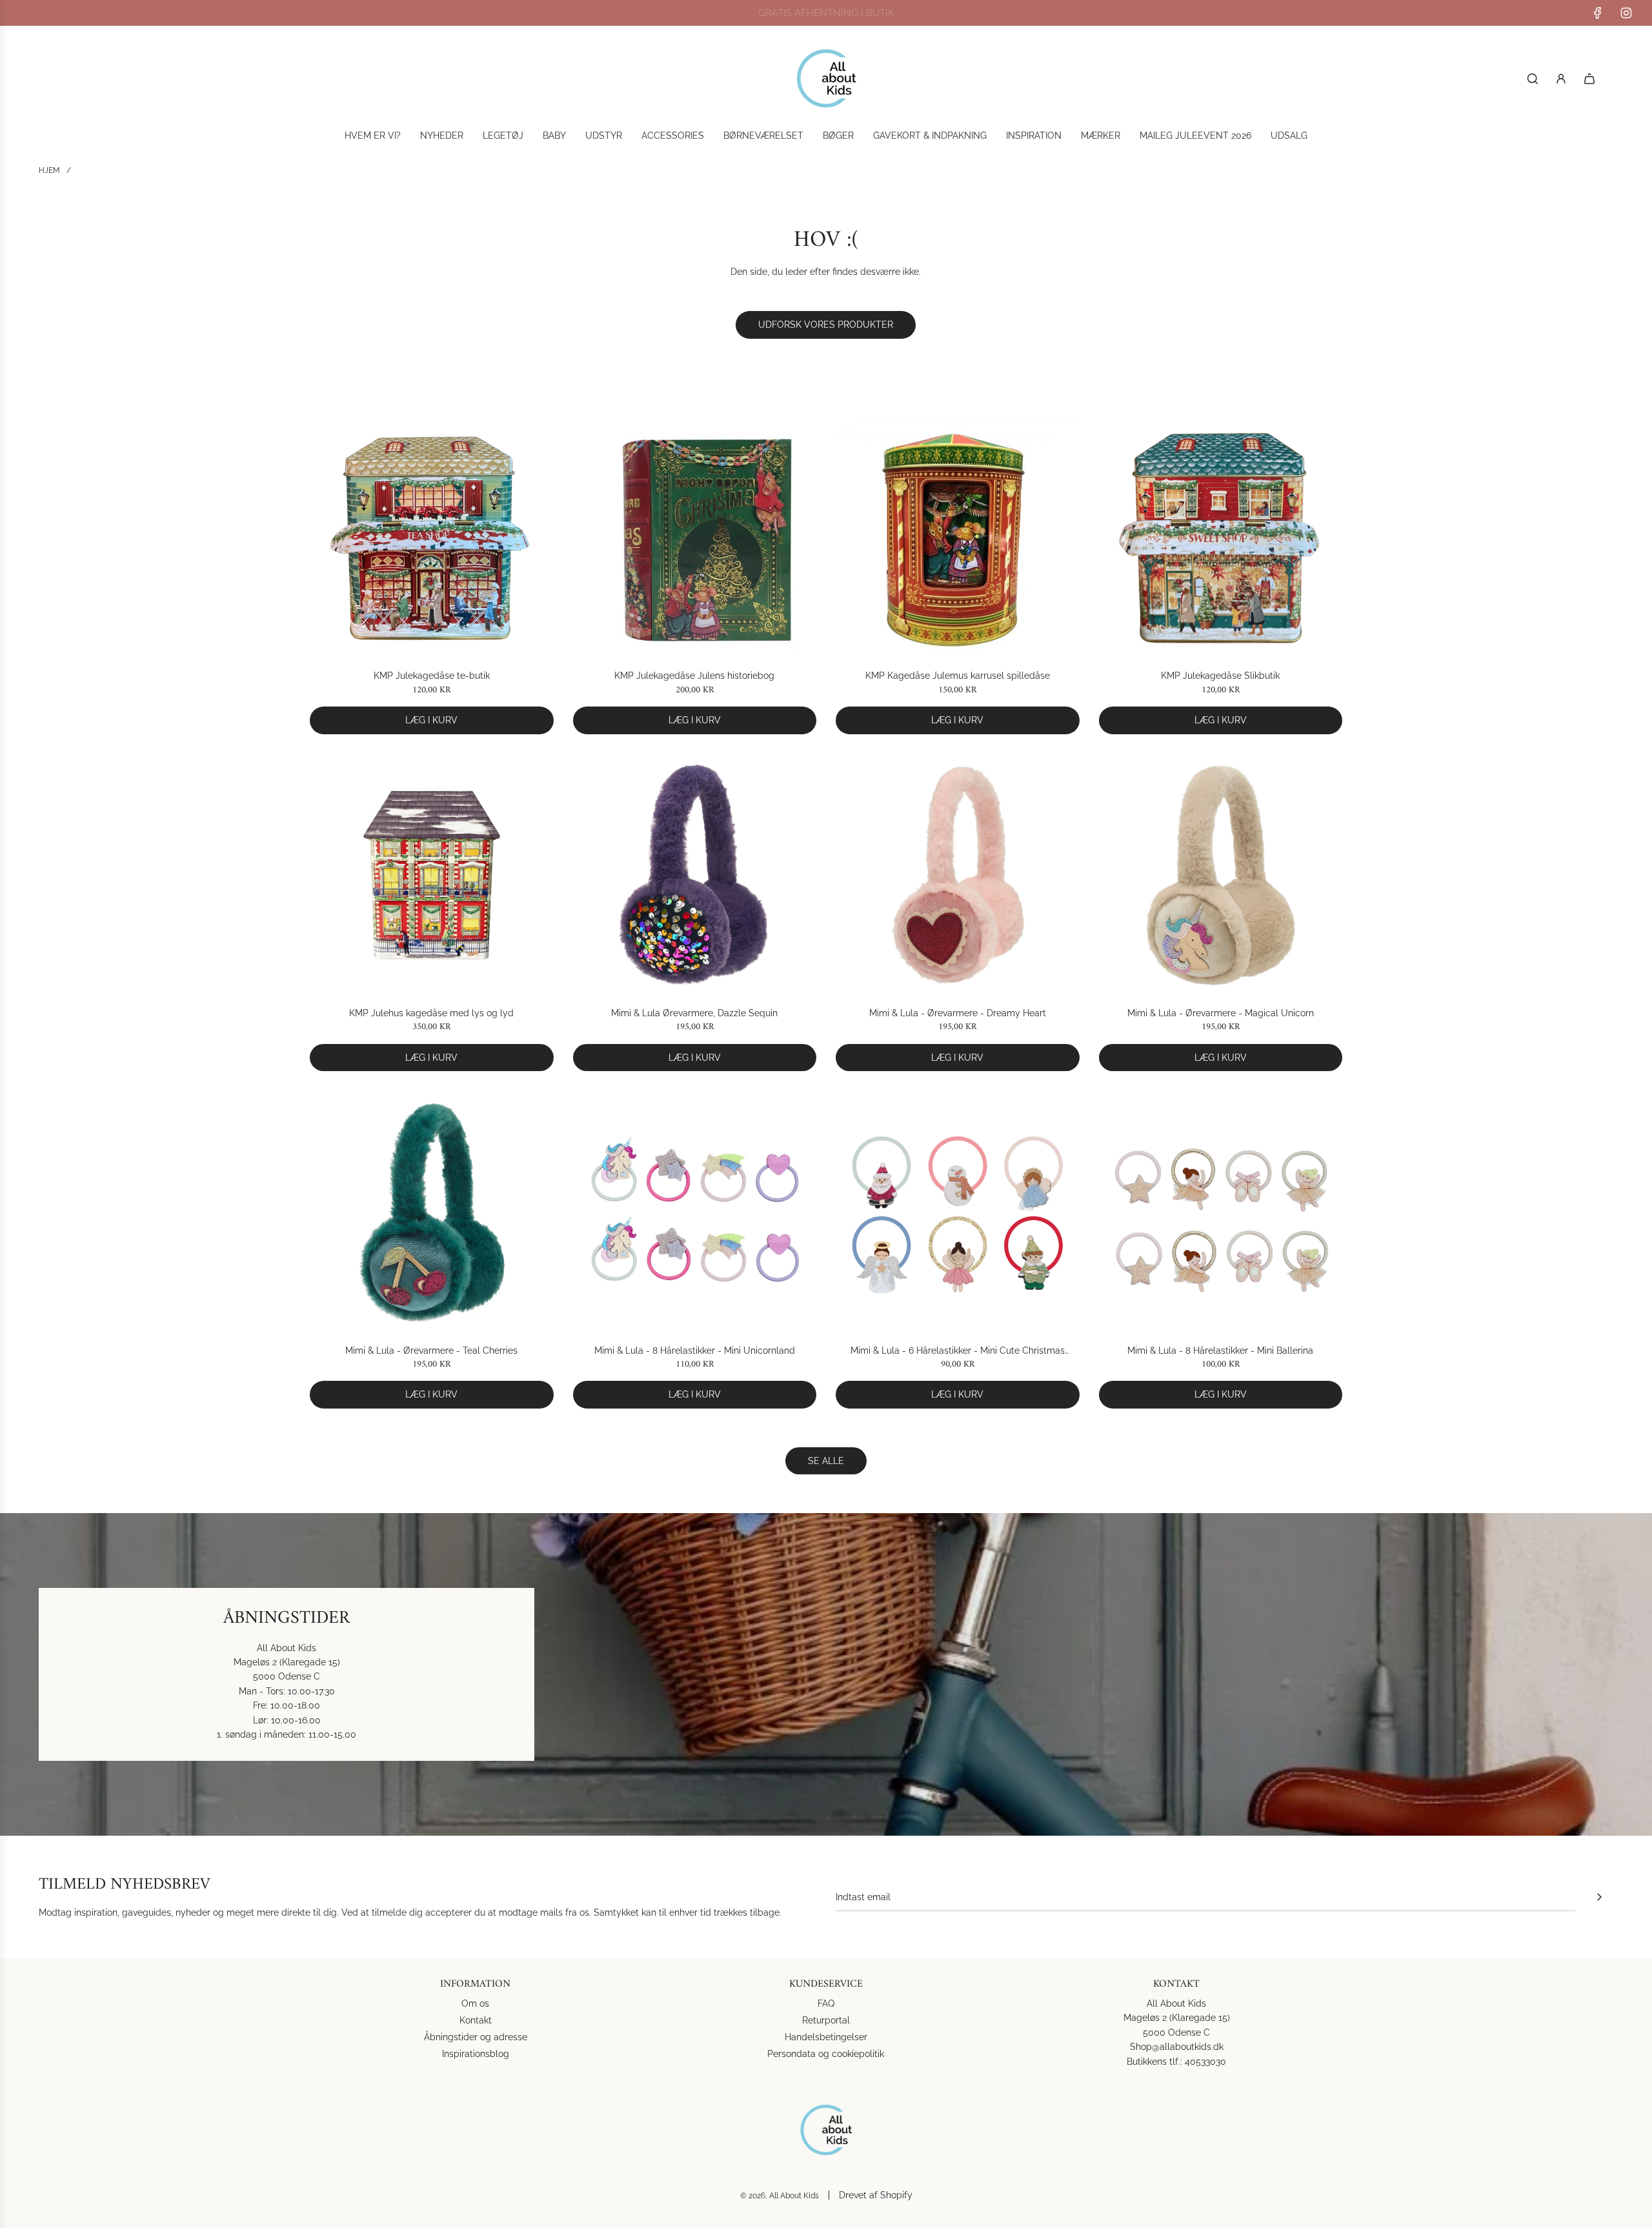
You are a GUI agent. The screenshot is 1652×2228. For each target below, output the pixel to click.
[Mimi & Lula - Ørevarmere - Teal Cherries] (432, 1212)
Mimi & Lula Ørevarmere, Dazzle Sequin (694, 1013)
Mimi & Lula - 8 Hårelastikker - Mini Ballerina (1220, 1350)
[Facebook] (1598, 13)
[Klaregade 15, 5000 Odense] (826, 1674)
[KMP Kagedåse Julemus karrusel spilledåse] (958, 538)
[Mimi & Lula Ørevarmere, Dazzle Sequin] (695, 876)
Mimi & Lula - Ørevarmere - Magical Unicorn (1221, 1013)
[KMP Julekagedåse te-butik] (432, 538)
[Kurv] (1589, 79)
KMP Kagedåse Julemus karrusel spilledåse (958, 676)
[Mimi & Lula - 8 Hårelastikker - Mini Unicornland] (695, 1212)
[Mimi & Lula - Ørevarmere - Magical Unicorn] (1221, 876)
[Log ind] (1561, 79)
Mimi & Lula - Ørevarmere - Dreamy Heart (958, 1013)
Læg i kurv (431, 720)
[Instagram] (1626, 13)
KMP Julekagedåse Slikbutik (1220, 676)
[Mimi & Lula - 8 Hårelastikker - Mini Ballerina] (1221, 1212)
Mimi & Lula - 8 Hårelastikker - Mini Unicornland (695, 1350)
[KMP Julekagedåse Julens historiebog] (695, 538)
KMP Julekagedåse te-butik (432, 676)
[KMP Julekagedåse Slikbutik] (1221, 538)
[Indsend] (1599, 1897)
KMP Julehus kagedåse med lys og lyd (431, 1013)
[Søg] (1533, 79)
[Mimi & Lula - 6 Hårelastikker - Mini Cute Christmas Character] (958, 1212)
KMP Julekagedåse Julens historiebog (694, 676)
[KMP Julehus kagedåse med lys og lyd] (432, 876)
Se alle (826, 1461)
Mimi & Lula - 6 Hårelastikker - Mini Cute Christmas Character (958, 1351)
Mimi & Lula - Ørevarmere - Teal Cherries (431, 1350)
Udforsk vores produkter (826, 325)
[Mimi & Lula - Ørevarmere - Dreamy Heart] (958, 876)
